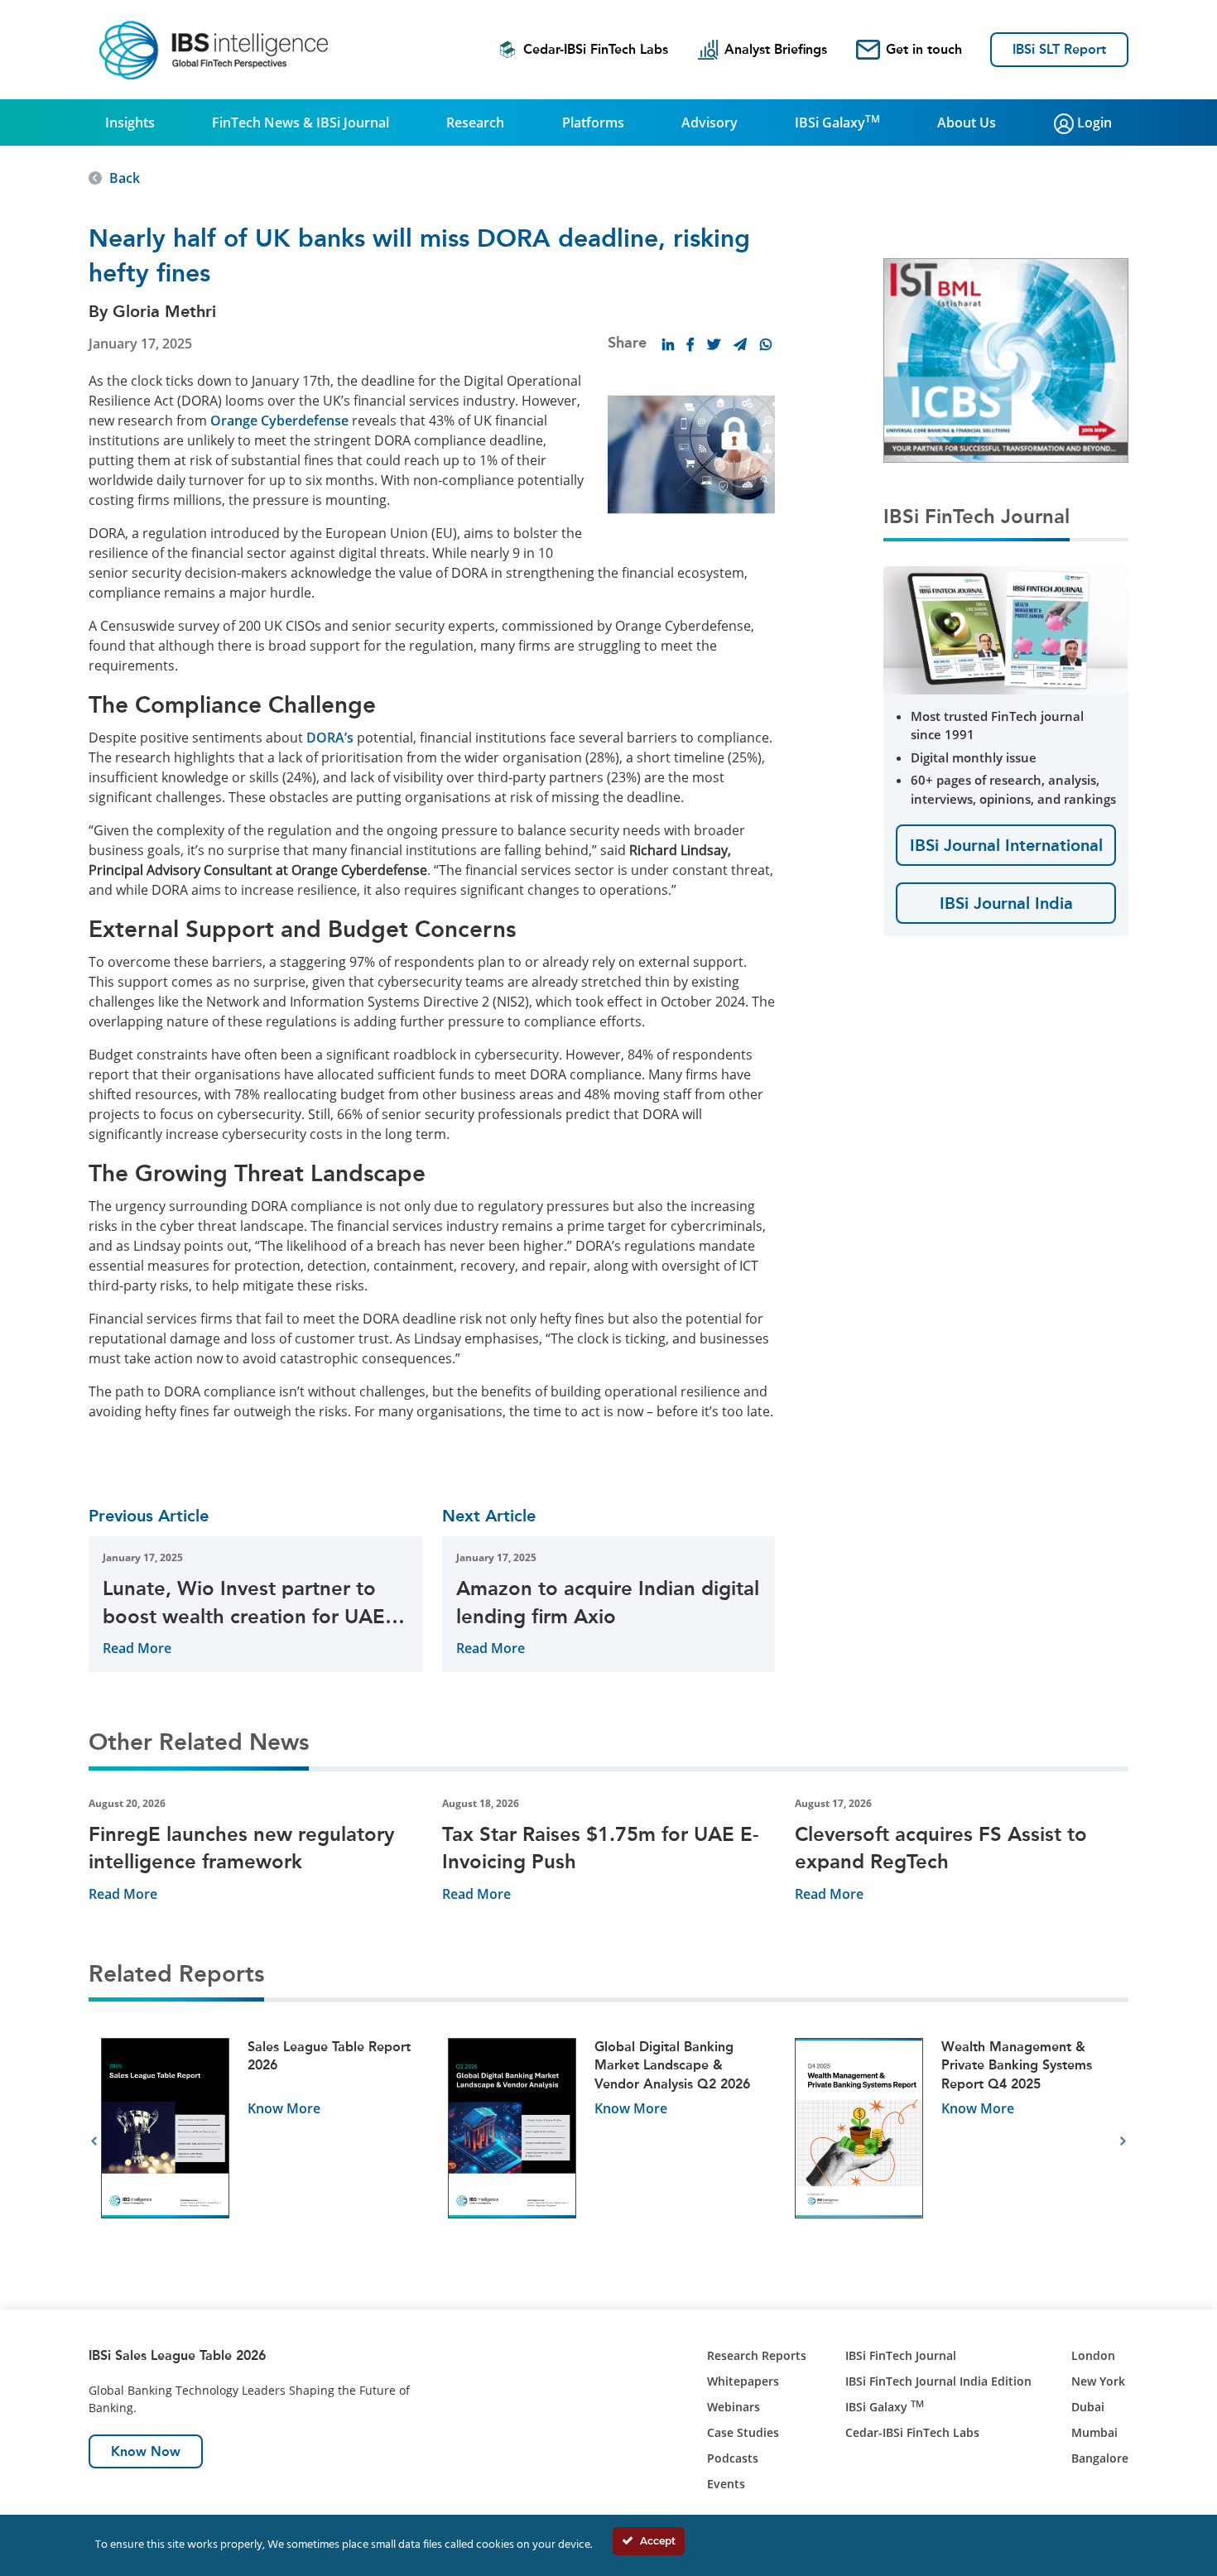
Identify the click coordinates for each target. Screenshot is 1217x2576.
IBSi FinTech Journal (901, 2355)
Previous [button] (94, 2141)
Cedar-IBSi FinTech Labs (596, 49)
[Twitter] (714, 344)
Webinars (734, 2407)
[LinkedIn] (668, 344)
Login (1093, 123)
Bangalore (1100, 2458)
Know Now (146, 2451)
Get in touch (924, 49)
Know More (284, 2108)
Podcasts (733, 2458)
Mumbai (1094, 2432)
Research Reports (757, 2355)
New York (1098, 2381)
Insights (130, 123)
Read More (137, 1648)
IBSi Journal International (1006, 845)
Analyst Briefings (776, 49)
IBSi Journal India (1006, 903)
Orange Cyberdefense (279, 421)
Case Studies (743, 2432)
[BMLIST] (1006, 359)
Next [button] (1123, 2141)
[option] (262, 2142)
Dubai (1088, 2407)
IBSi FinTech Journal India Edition (938, 2381)
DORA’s (330, 738)
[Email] (740, 344)
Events (726, 2484)
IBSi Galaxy (837, 122)
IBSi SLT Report (1059, 49)
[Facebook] (690, 344)
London (1093, 2355)
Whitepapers (743, 2381)
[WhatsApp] (766, 344)
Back (125, 178)
